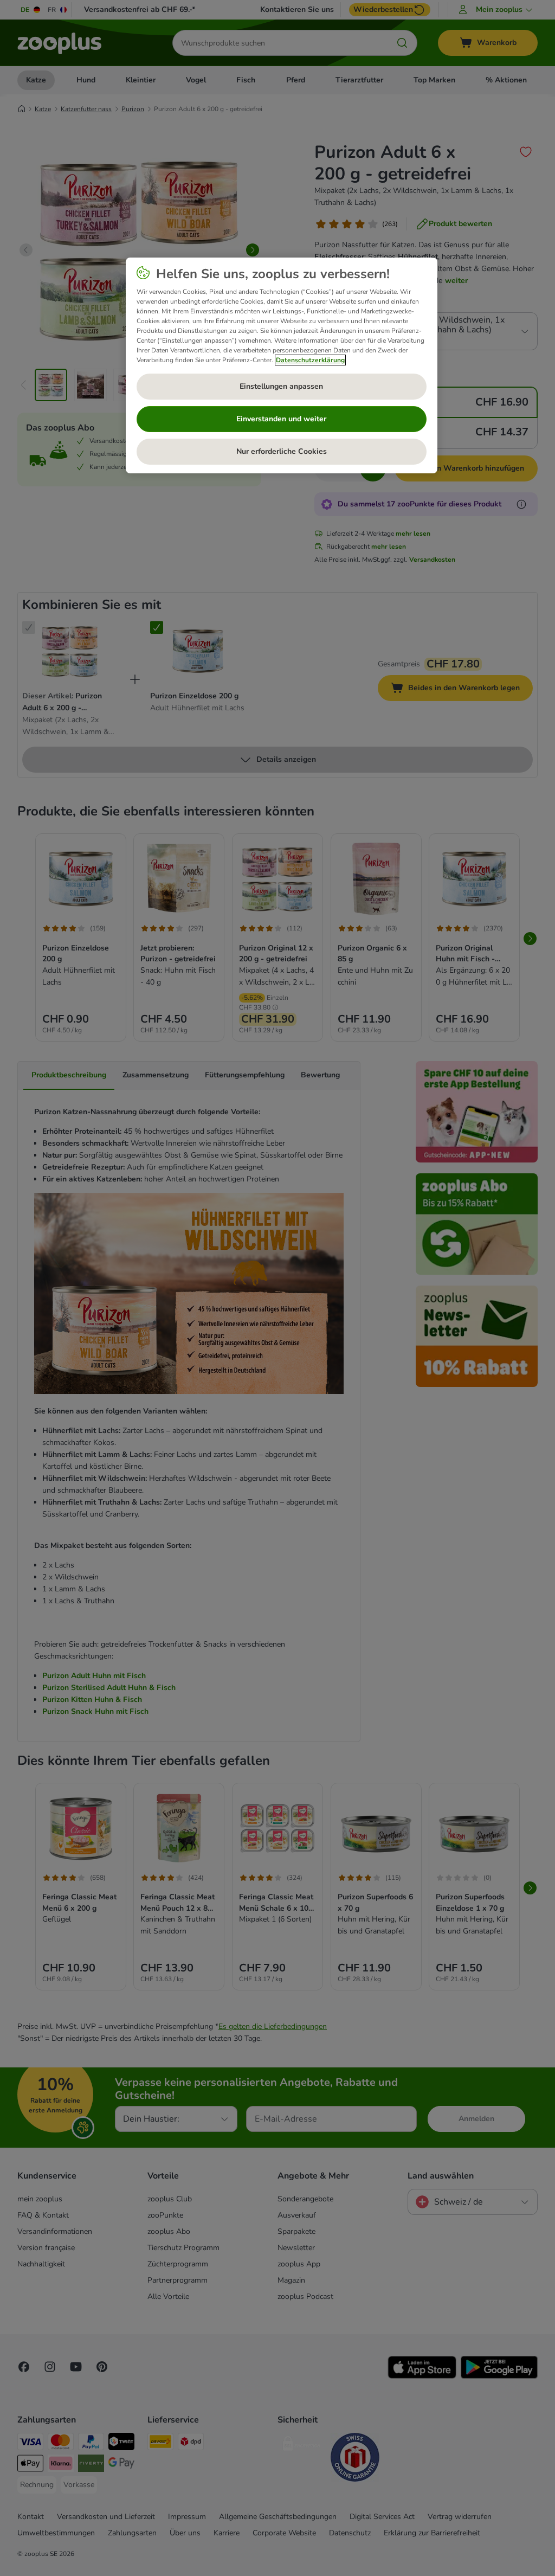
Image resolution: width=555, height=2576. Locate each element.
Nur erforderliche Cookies (282, 451)
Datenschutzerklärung (310, 360)
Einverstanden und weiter (281, 419)
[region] (282, 365)
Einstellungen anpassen (281, 386)
